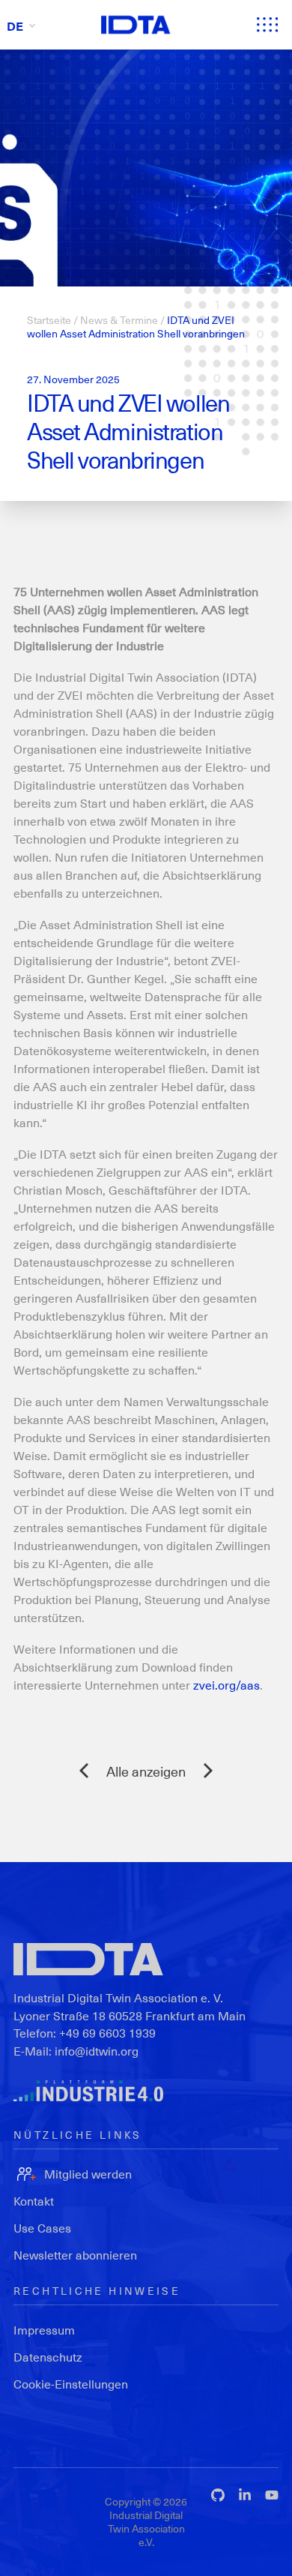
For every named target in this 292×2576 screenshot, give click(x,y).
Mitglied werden (88, 2174)
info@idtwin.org (97, 2051)
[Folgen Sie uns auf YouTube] (272, 2495)
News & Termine (119, 320)
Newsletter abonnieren (75, 2255)
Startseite (49, 320)
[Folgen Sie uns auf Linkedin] (245, 2495)
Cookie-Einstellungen (71, 2384)
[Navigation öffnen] (267, 25)
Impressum (44, 2330)
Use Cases (42, 2228)
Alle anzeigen (146, 1771)
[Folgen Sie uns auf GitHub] (218, 2495)
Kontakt (34, 2201)
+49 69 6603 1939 (107, 2033)
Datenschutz (48, 2357)
